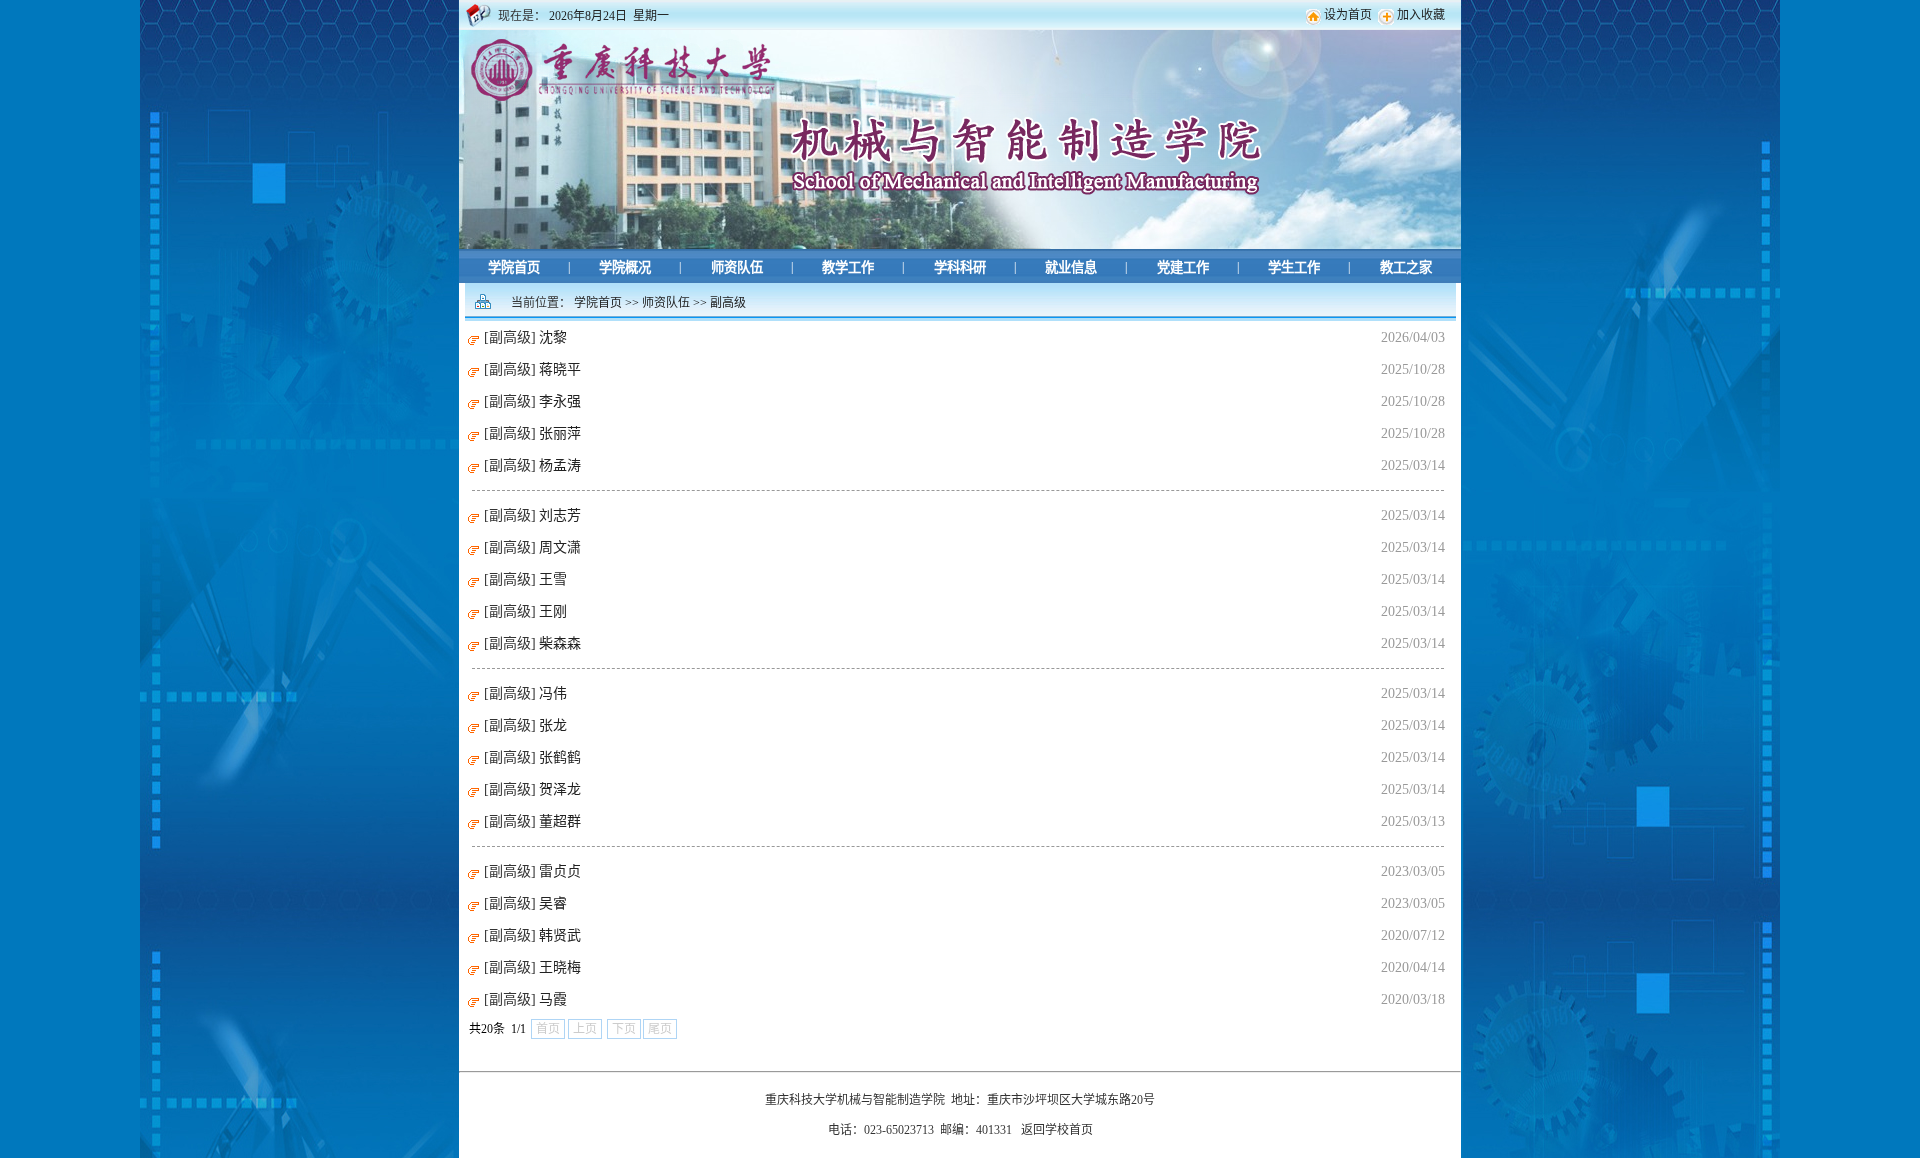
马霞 (553, 999)
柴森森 (560, 643)
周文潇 (560, 547)
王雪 (553, 579)
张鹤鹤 (560, 757)
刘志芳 (560, 515)
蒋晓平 (560, 369)
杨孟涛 (560, 465)
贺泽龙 (560, 789)
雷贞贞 (560, 871)
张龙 (553, 725)
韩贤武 (560, 935)
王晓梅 (560, 967)
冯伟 (553, 693)
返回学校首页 (1057, 1130)
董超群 (560, 821)
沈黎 (553, 337)
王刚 (553, 611)
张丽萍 (560, 433)
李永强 (560, 401)
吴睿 (553, 903)
